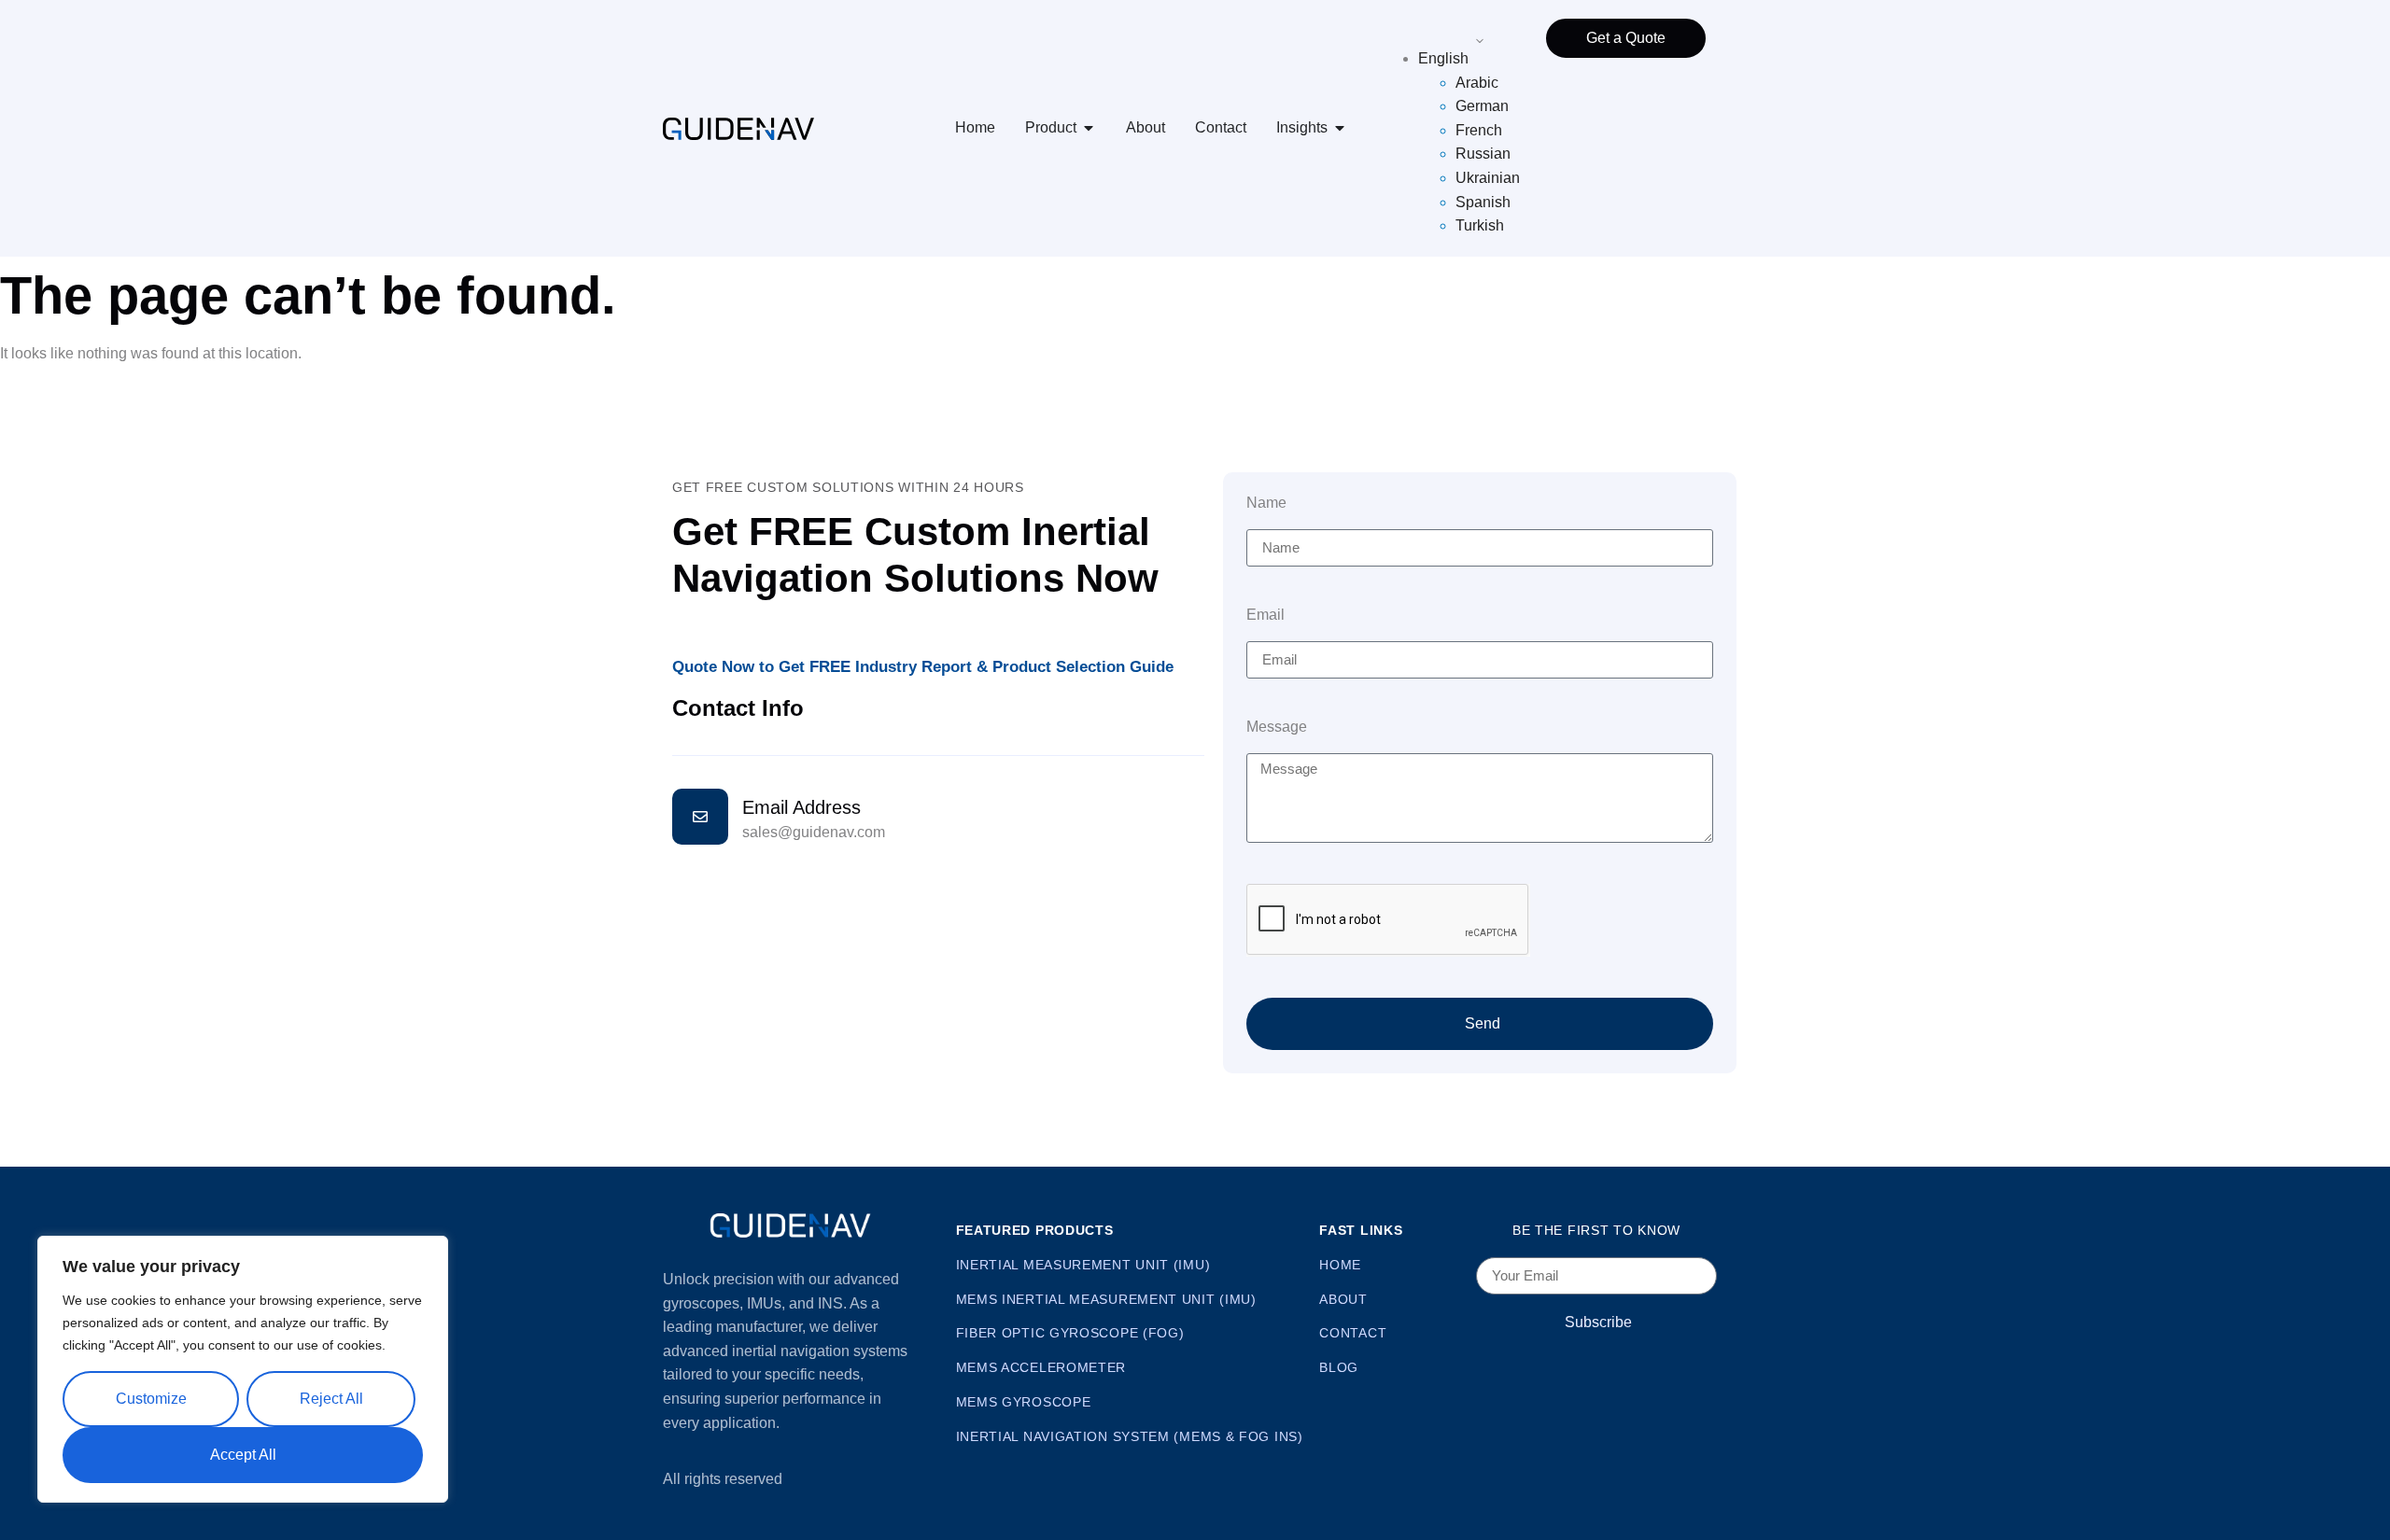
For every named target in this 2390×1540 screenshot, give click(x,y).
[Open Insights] (1340, 128)
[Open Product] (1089, 128)
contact (1353, 1333)
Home (975, 127)
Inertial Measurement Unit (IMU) (1083, 1265)
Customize (151, 1399)
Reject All (331, 1399)
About (1146, 127)
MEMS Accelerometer (1041, 1367)
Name (1266, 503)
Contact (1221, 127)
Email (1265, 615)
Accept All (243, 1455)
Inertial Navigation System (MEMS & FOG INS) (1130, 1436)
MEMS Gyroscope (1024, 1402)
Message (1277, 727)
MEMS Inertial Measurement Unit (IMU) (1106, 1299)
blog (1339, 1367)
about (1343, 1299)
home (1340, 1265)
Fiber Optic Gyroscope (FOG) (1070, 1333)
